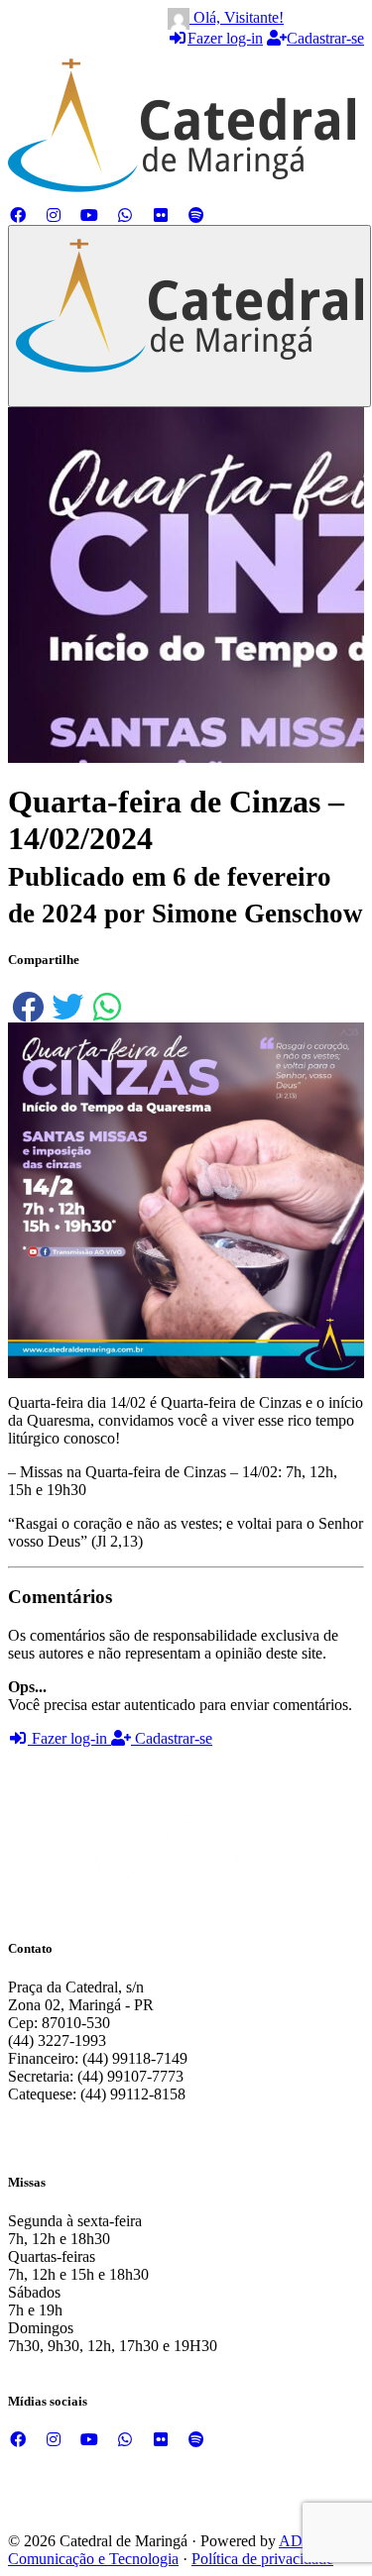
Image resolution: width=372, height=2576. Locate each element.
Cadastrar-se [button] (172, 1738)
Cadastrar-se (325, 38)
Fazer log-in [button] (69, 1738)
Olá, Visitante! (237, 17)
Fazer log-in (225, 38)
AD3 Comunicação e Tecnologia (159, 2550)
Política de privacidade (262, 2559)
